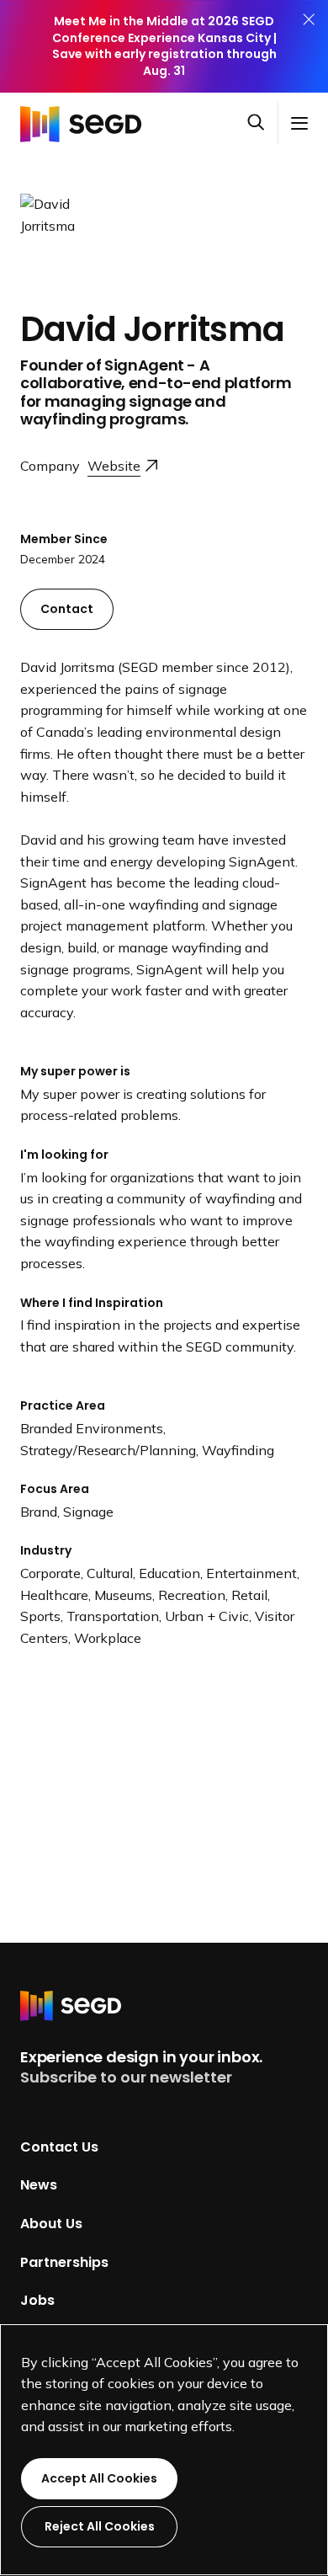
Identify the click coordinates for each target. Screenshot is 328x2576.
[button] (262, 124)
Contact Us (59, 2146)
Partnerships (64, 2261)
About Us (51, 2224)
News (39, 2185)
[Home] (86, 123)
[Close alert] (309, 46)
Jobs (37, 2300)
